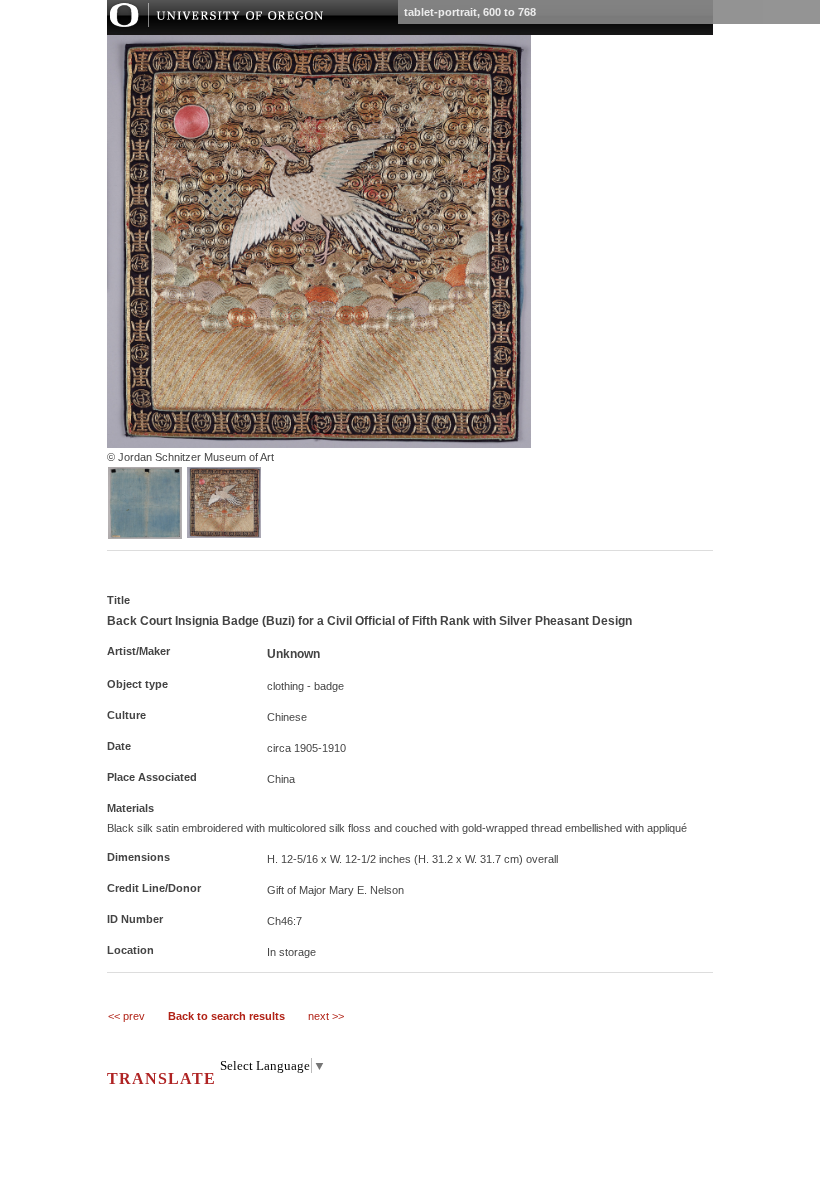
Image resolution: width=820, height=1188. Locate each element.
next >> (326, 1016)
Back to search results (226, 1016)
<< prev (126, 1016)
